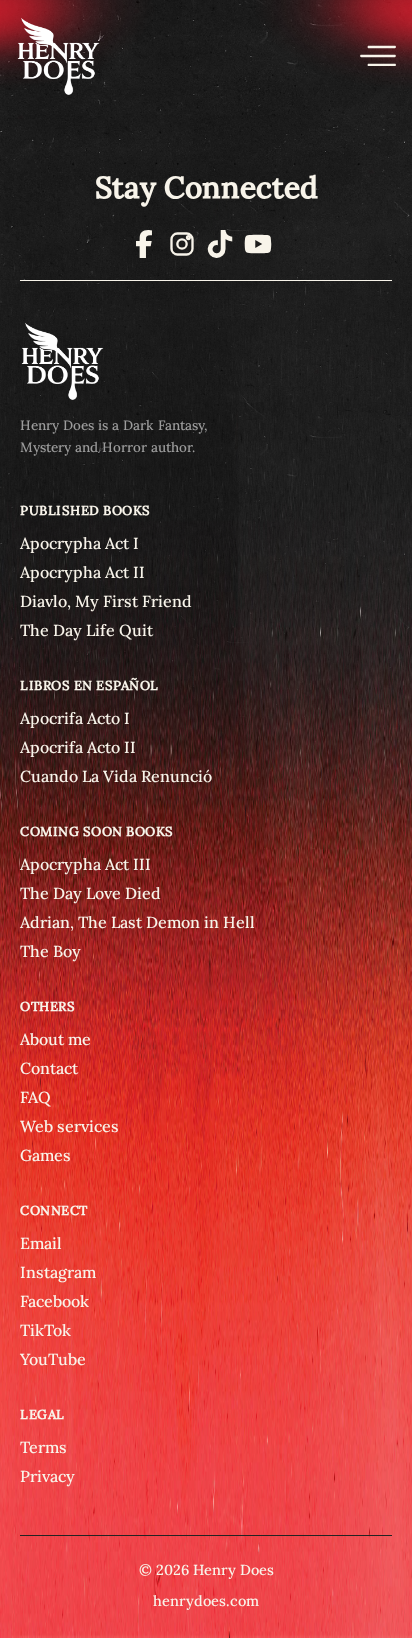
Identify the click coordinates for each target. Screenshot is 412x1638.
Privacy (47, 1476)
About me (55, 1039)
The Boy (50, 951)
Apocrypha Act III (85, 864)
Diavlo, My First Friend (106, 601)
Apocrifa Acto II (78, 747)
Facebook (54, 1301)
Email (41, 1243)
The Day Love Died (90, 893)
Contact (49, 1068)
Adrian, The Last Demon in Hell (137, 922)
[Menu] (378, 56)
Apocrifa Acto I (75, 718)
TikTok (45, 1330)
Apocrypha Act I (79, 543)
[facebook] (144, 250)
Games (45, 1155)
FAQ (35, 1097)
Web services (69, 1126)
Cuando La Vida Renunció (116, 776)
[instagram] (182, 250)
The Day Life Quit (86, 630)
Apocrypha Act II (82, 572)
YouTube (53, 1359)
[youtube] (258, 250)
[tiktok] (220, 250)
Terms (43, 1447)
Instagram (58, 1272)
